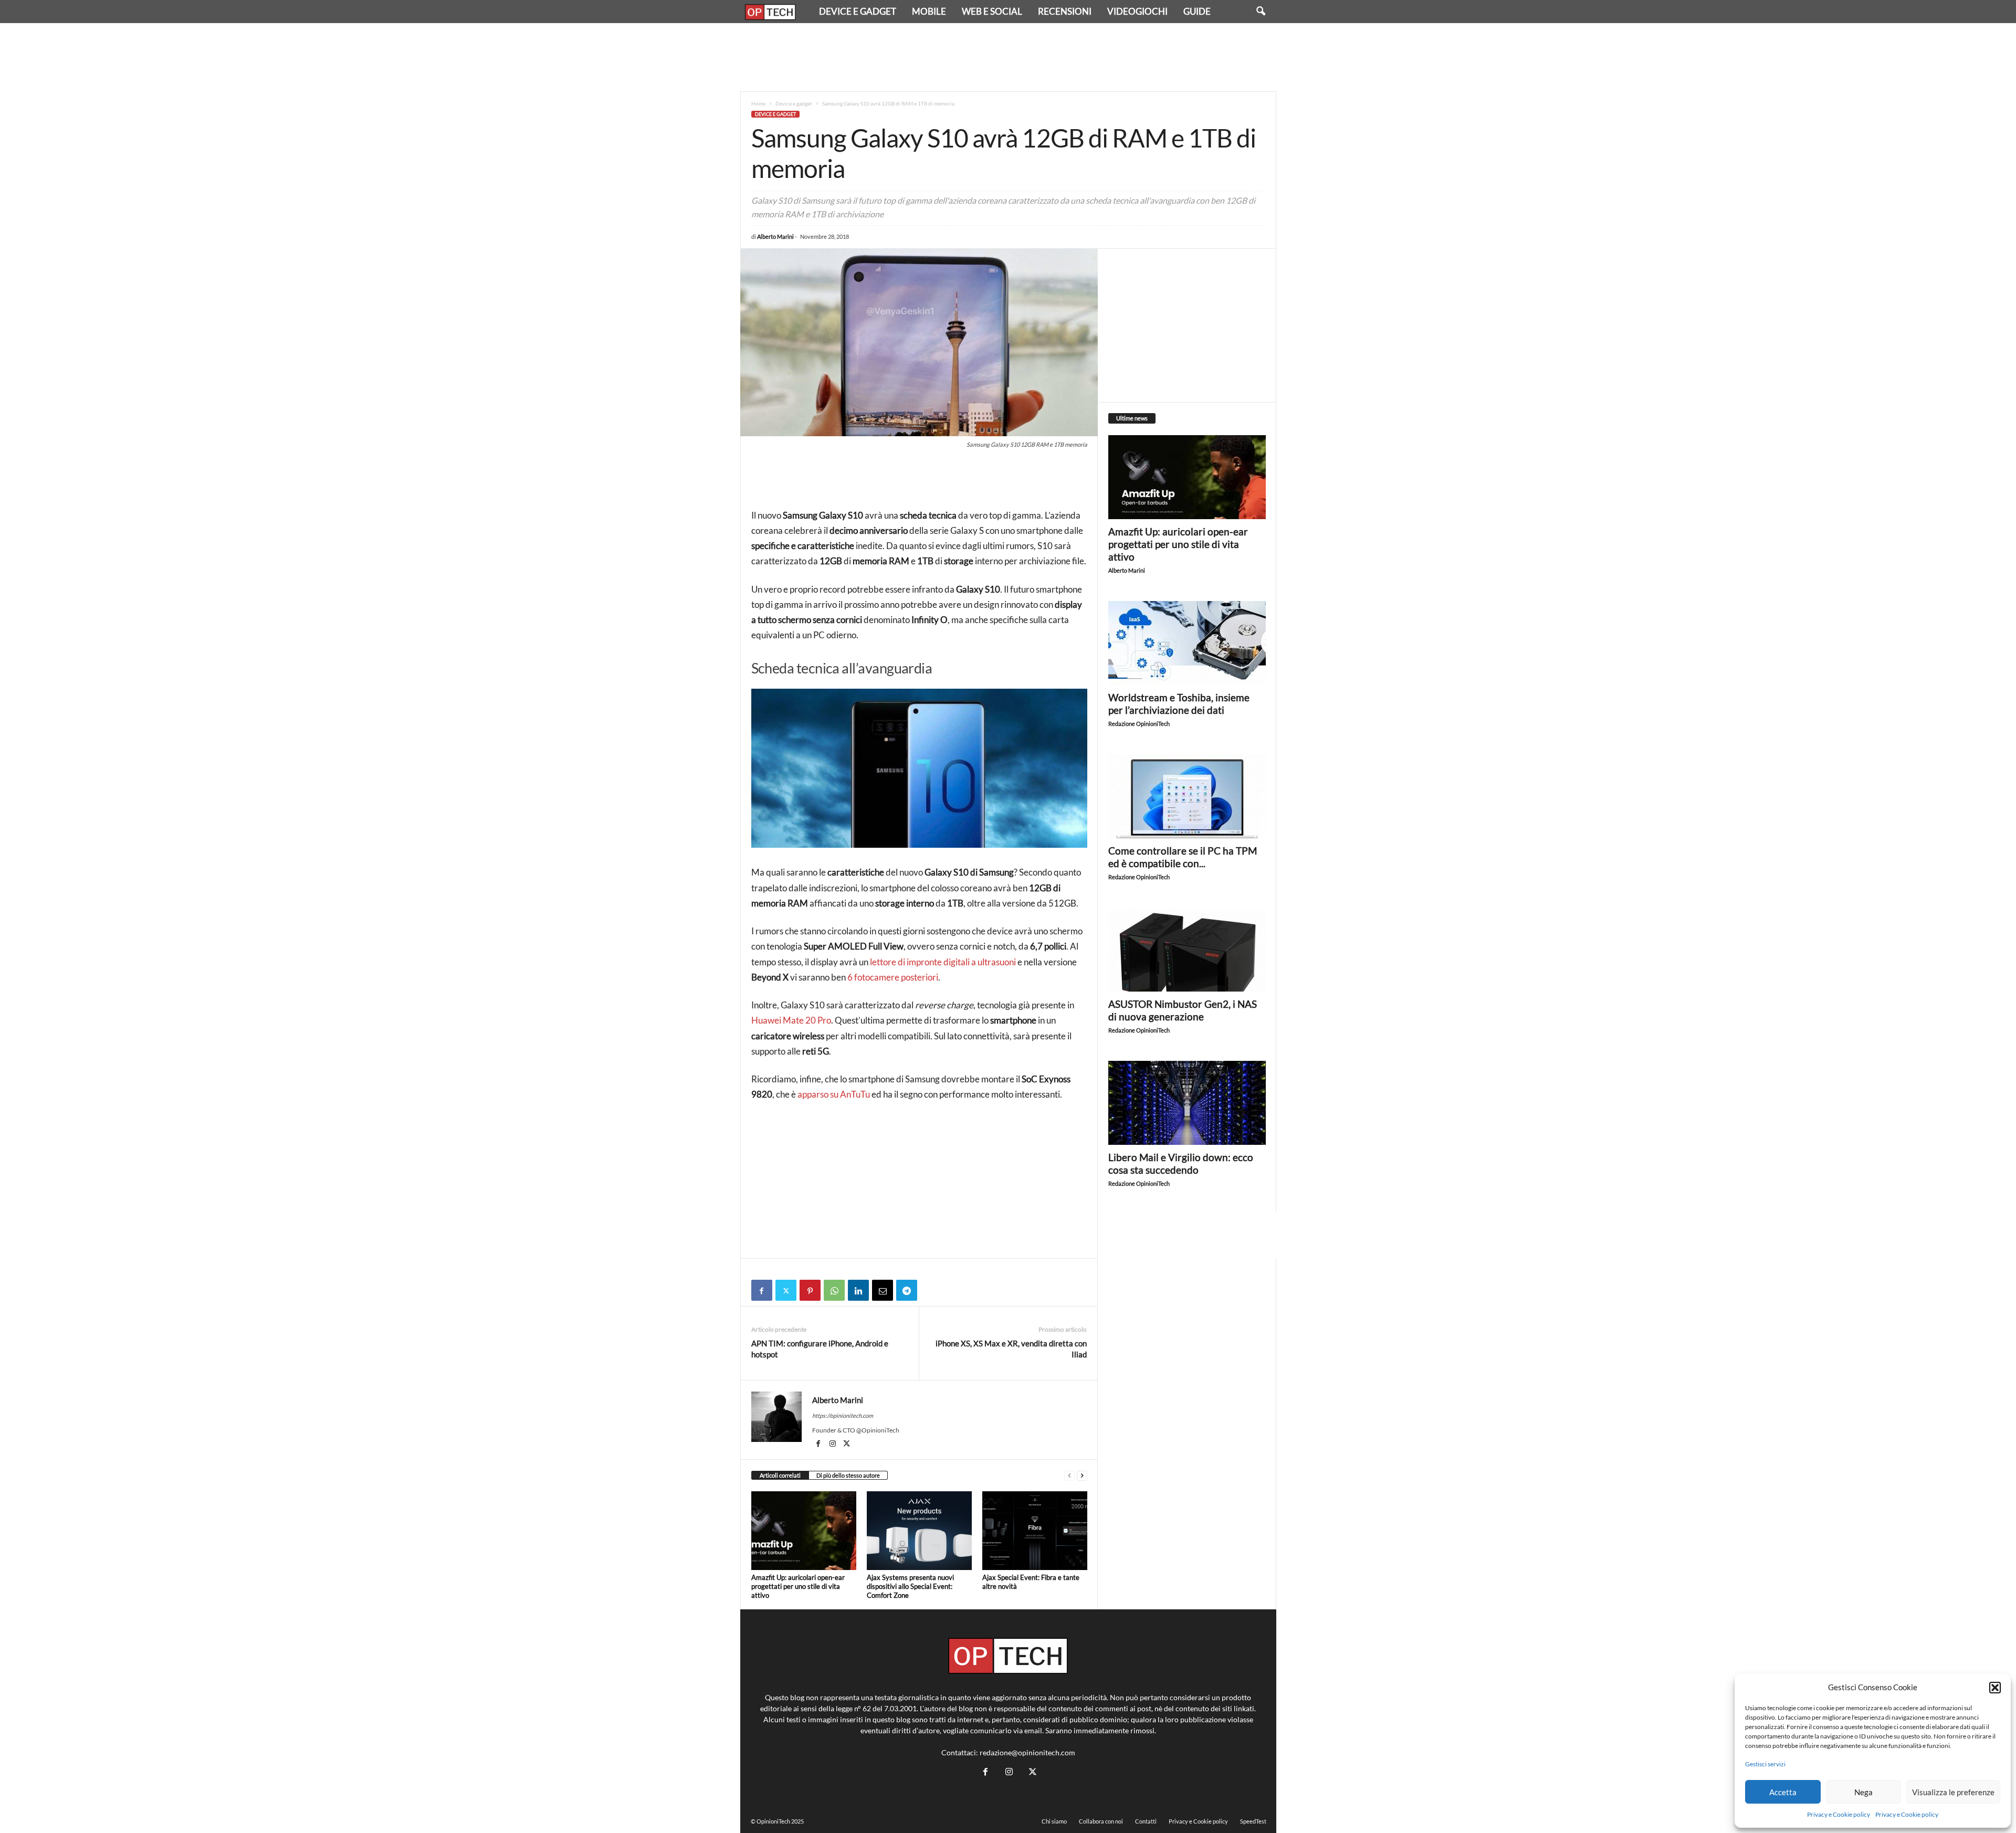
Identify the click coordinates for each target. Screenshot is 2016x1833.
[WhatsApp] (834, 1290)
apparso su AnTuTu (834, 1094)
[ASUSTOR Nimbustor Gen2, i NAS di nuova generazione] (1187, 950)
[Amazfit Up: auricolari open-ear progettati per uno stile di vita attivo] (804, 1531)
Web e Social (992, 11)
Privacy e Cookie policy (1839, 1814)
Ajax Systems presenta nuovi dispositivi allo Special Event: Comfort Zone (910, 1586)
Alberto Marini (775, 236)
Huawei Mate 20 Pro (791, 1020)
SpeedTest (1253, 1821)
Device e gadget (858, 11)
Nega (1863, 1792)
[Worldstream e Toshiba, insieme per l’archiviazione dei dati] (1187, 643)
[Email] (883, 1290)
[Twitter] (786, 1290)
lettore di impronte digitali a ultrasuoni (943, 962)
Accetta (1783, 1792)
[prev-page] (1069, 1476)
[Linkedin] (858, 1290)
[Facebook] (762, 1290)
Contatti (1146, 1821)
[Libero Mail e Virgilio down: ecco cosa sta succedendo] (1187, 1103)
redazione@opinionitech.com (1027, 1752)
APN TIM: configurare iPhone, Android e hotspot (820, 1349)
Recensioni (1065, 11)
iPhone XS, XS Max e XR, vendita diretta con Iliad (1011, 1349)
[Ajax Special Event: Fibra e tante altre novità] (1035, 1531)
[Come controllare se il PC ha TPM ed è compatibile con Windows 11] (1187, 796)
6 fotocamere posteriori (893, 977)
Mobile (929, 11)
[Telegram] (907, 1290)
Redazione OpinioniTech (1139, 724)
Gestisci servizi (1765, 1764)
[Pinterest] (810, 1290)
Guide (1197, 11)
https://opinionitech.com (843, 1415)
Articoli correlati (780, 1475)
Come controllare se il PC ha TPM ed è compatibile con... (1183, 857)
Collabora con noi (1101, 1821)
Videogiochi (1137, 11)
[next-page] (1082, 1476)
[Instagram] (833, 1445)
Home (758, 103)
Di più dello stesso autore (848, 1475)
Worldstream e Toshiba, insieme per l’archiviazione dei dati (1179, 704)
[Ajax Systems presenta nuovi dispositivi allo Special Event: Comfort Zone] (919, 1531)
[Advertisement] (1008, 57)
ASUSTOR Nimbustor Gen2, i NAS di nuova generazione (1183, 1010)
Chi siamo (1054, 1821)
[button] (1995, 1688)
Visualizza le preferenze (1953, 1792)
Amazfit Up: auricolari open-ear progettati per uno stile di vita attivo (798, 1586)
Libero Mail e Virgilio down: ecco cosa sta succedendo (1181, 1163)
